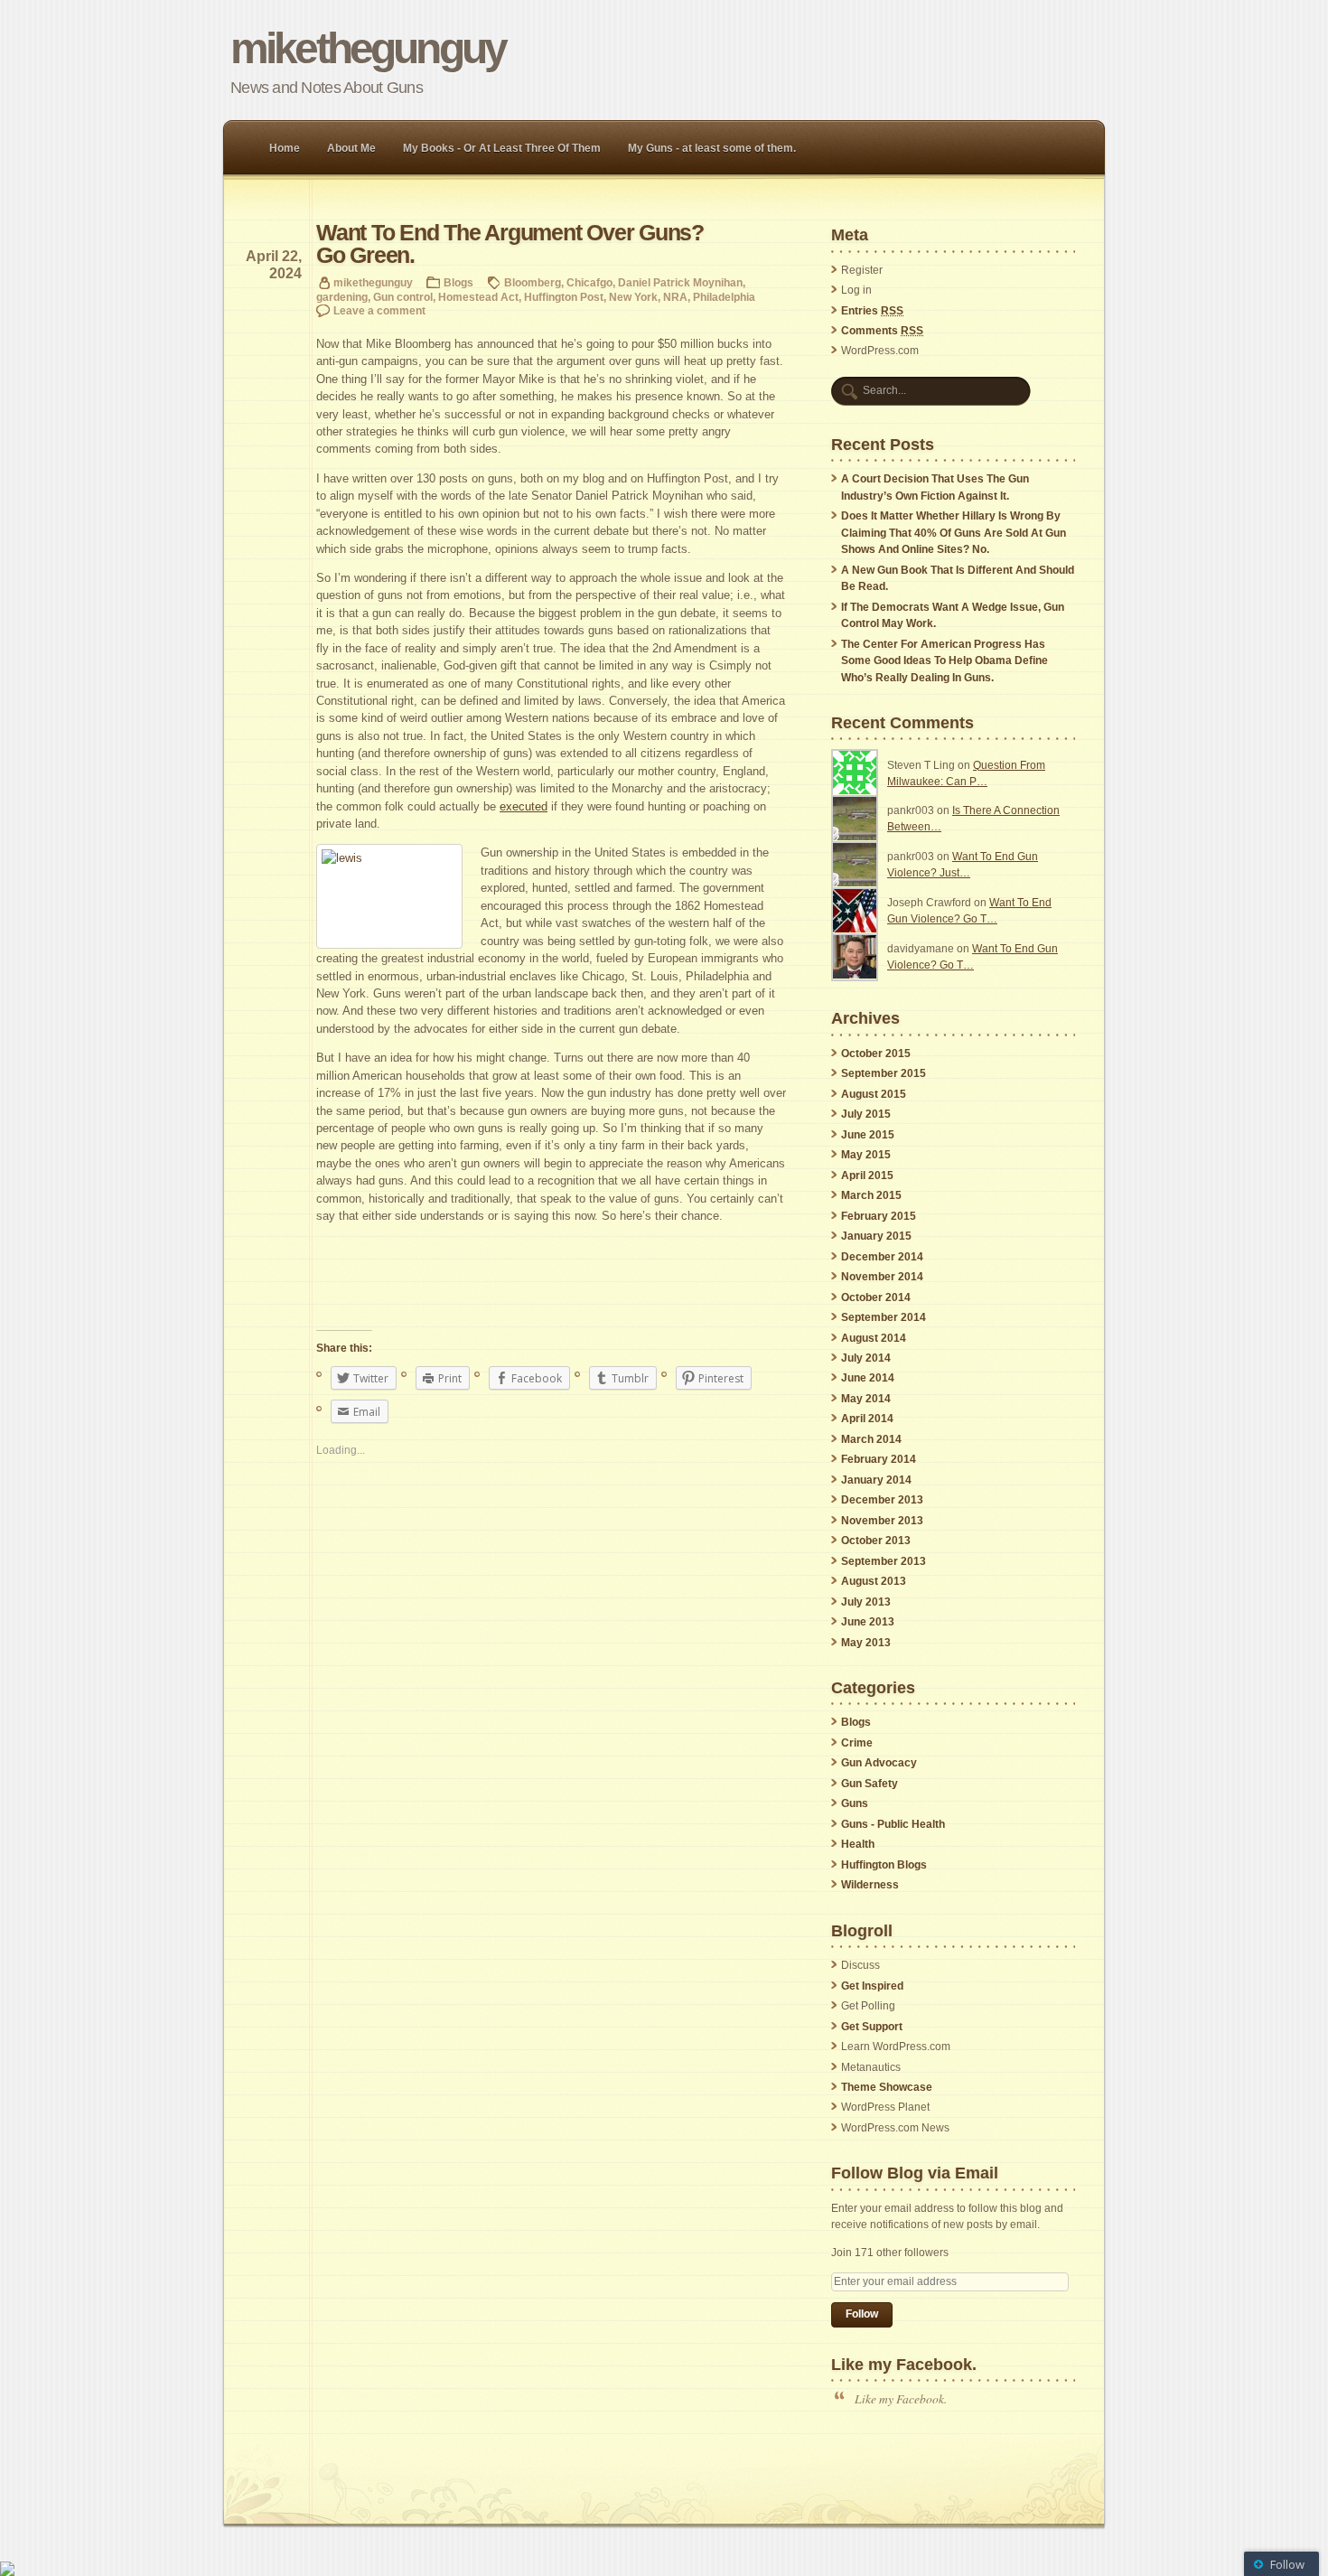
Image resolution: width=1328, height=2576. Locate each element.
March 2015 (871, 1195)
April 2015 (867, 1176)
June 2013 (868, 1622)
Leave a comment (379, 310)
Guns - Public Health (893, 1824)
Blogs (458, 282)
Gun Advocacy (879, 1763)
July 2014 (866, 1358)
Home (285, 148)
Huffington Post (564, 297)
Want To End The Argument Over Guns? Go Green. (510, 244)
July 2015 (866, 1114)
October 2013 (876, 1541)
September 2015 (884, 1073)
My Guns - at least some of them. (712, 148)
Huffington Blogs (884, 1865)
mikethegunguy (368, 48)
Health (858, 1844)
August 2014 (874, 1338)
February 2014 (879, 1459)
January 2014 (876, 1480)
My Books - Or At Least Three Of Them (502, 148)
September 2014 (884, 1317)
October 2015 (876, 1054)
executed (524, 806)
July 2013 (866, 1602)
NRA (675, 297)
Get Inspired (872, 1986)
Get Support (872, 2027)
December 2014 (882, 1257)
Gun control (403, 297)
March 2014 (871, 1439)
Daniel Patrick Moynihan (680, 282)
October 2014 (876, 1297)
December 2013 (882, 1500)
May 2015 (866, 1155)
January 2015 (876, 1236)
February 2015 (879, 1216)
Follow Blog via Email (915, 2173)
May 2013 (866, 1643)
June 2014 (868, 1378)
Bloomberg (533, 282)
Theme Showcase (887, 2087)
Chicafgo (589, 282)
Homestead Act (478, 297)
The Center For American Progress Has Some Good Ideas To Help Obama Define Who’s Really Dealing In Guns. (945, 661)
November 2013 (882, 1521)
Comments (882, 331)
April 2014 (867, 1419)
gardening (342, 297)
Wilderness (870, 1885)
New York (633, 297)
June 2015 (868, 1135)
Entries (872, 311)
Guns (855, 1803)
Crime (857, 1743)
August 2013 (874, 1581)
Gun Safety (870, 1784)
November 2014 (882, 1277)
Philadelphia (724, 297)
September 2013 (884, 1561)
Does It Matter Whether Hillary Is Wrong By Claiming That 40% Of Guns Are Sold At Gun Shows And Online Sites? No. (954, 533)
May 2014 (866, 1399)
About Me (351, 148)
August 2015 (874, 1094)
